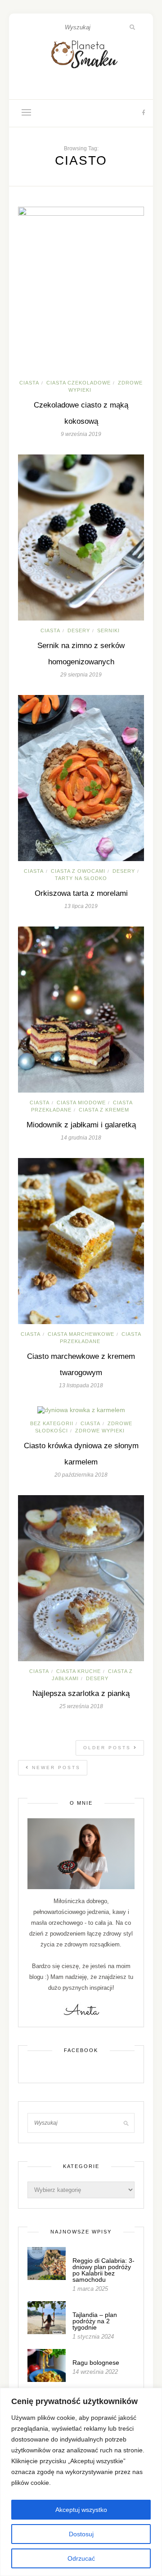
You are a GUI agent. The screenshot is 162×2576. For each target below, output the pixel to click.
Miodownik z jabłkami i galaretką (81, 1125)
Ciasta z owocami (78, 871)
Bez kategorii (52, 1423)
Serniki (108, 630)
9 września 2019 (81, 434)
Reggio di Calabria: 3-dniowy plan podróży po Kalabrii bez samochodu (103, 2270)
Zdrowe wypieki (100, 1431)
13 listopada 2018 (81, 1385)
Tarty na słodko (81, 878)
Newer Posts (55, 1768)
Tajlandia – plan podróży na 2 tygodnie (95, 2321)
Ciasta (29, 383)
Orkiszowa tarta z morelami (81, 893)
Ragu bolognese (96, 2363)
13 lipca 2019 (81, 906)
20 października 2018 (81, 1475)
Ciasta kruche (79, 1671)
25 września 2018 (81, 1706)
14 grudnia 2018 (81, 1138)
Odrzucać (81, 2558)
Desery (79, 630)
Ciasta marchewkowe (81, 1334)
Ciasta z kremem (104, 1110)
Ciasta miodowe (81, 1103)
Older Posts (108, 1748)
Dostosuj (81, 2534)
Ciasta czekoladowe (79, 383)
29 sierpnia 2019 (81, 675)
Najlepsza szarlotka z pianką (81, 1693)
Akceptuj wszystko (81, 2510)
